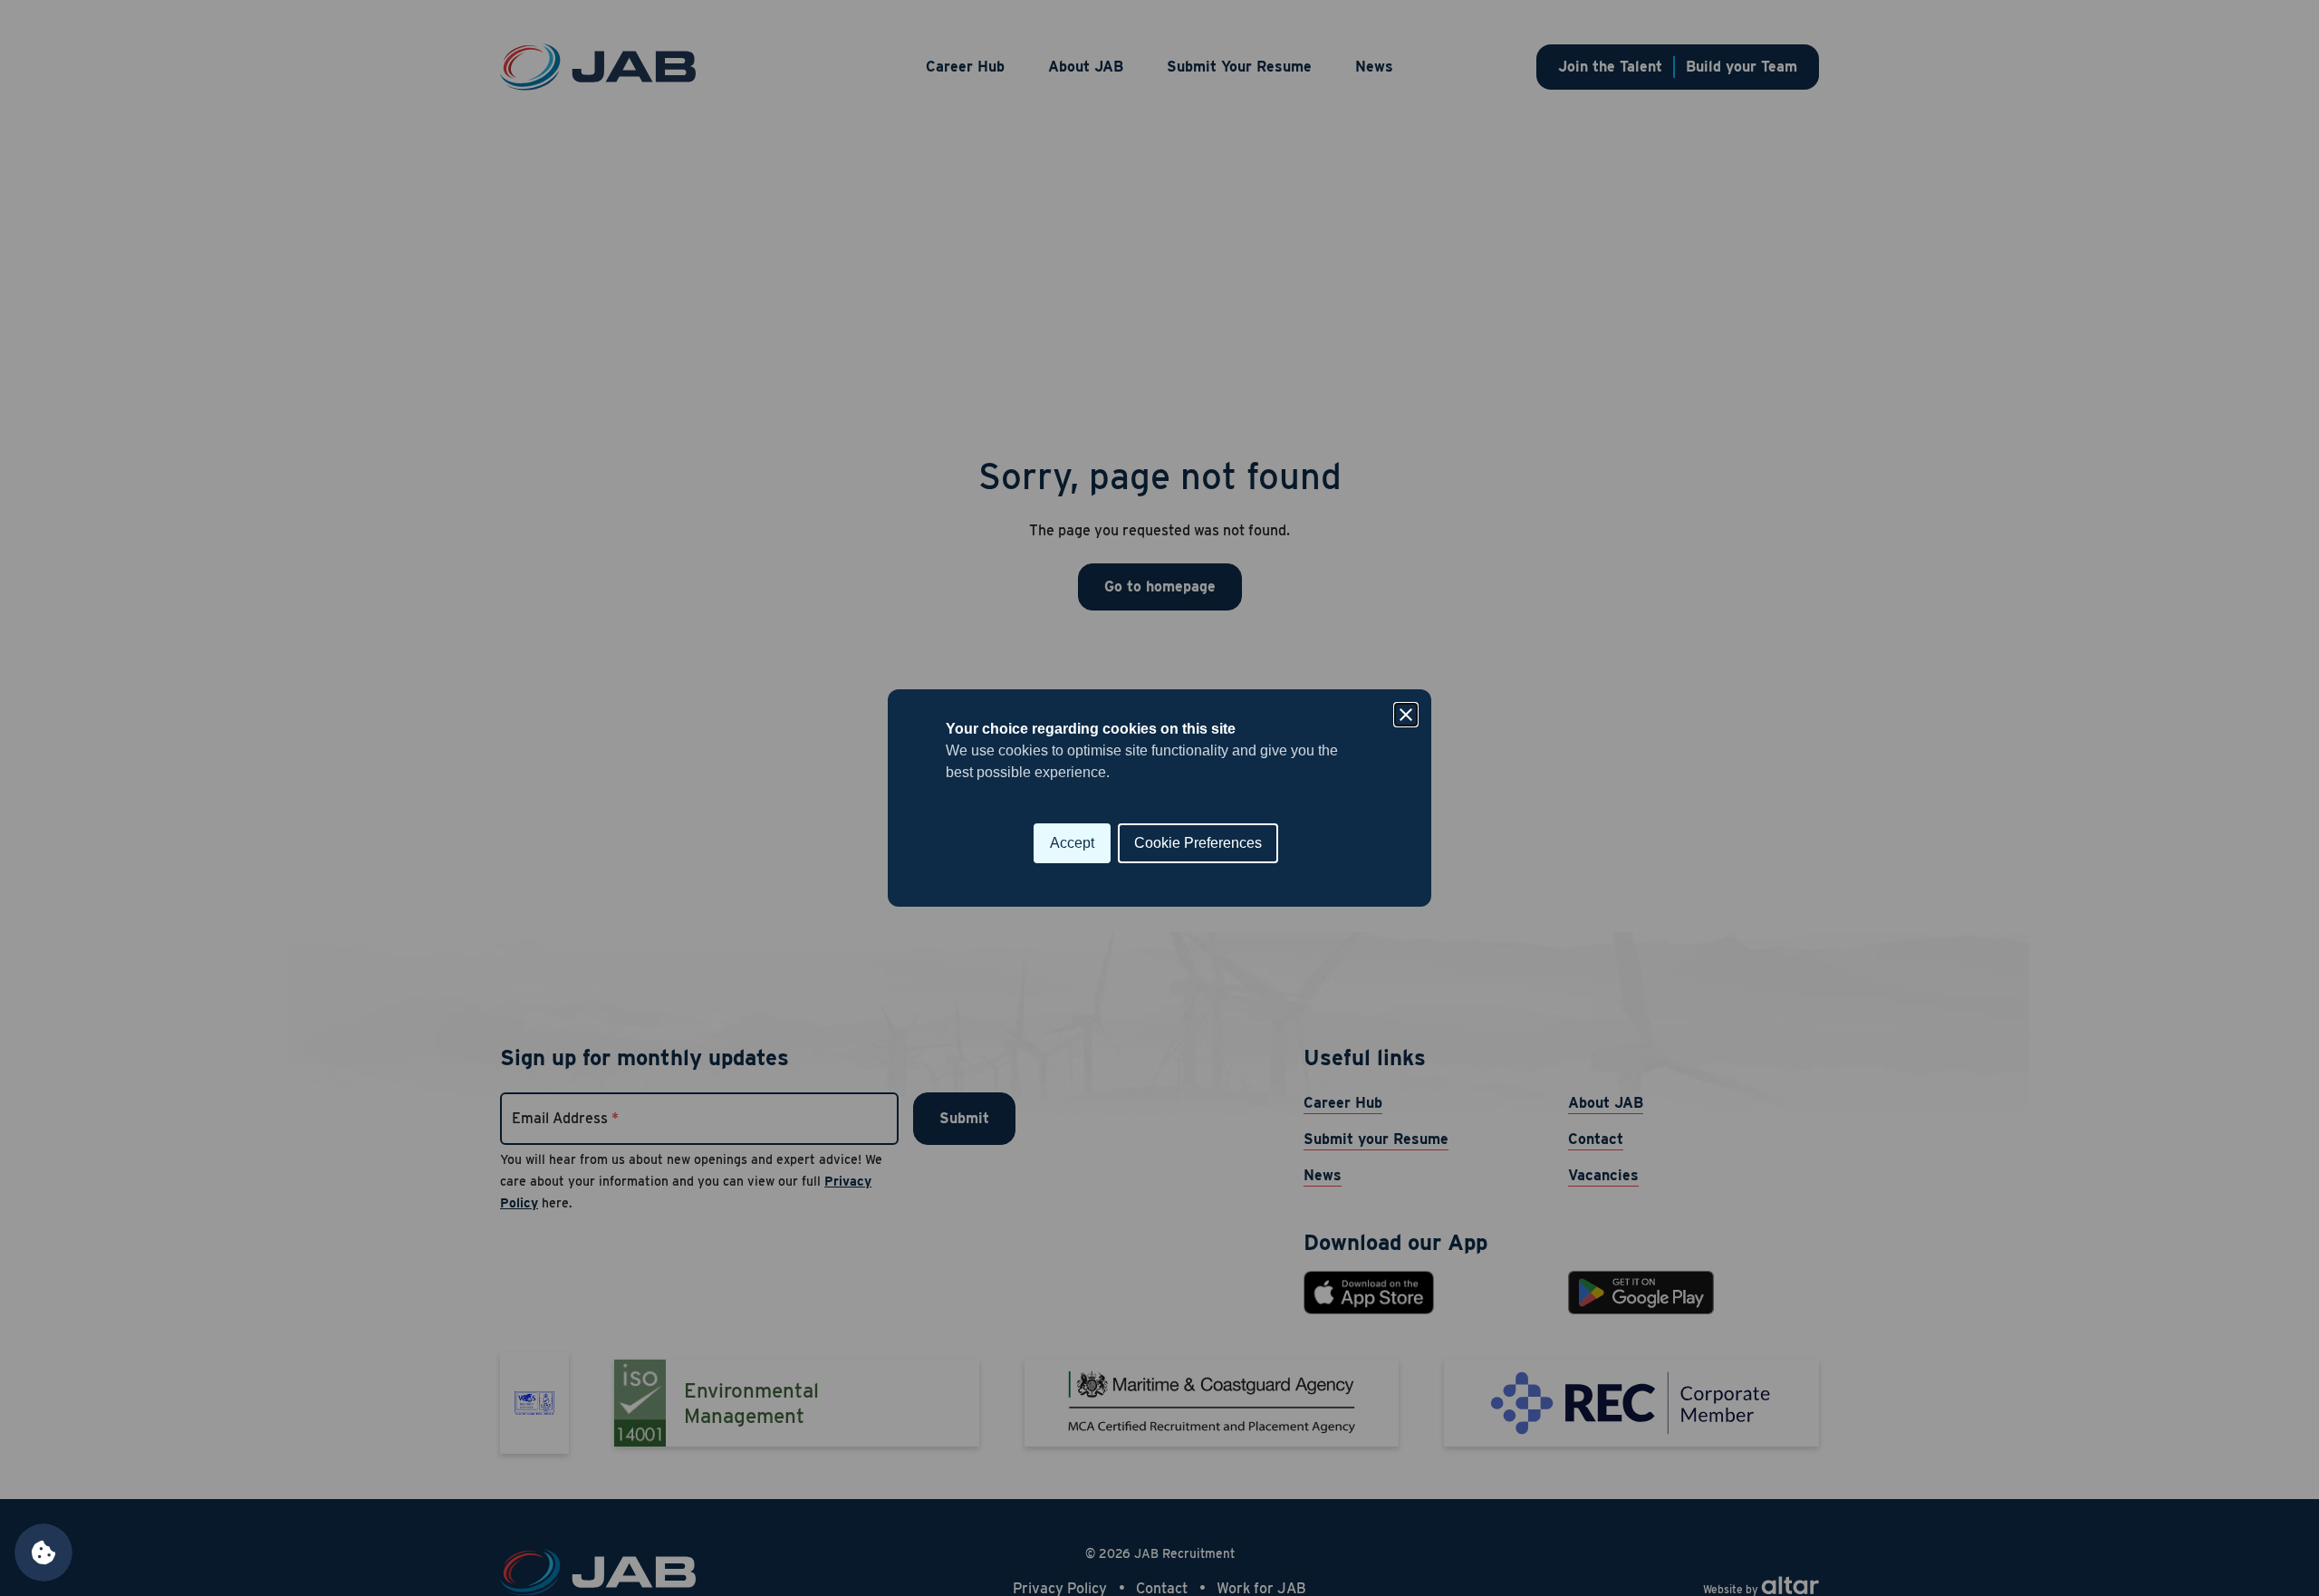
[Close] (1406, 715)
